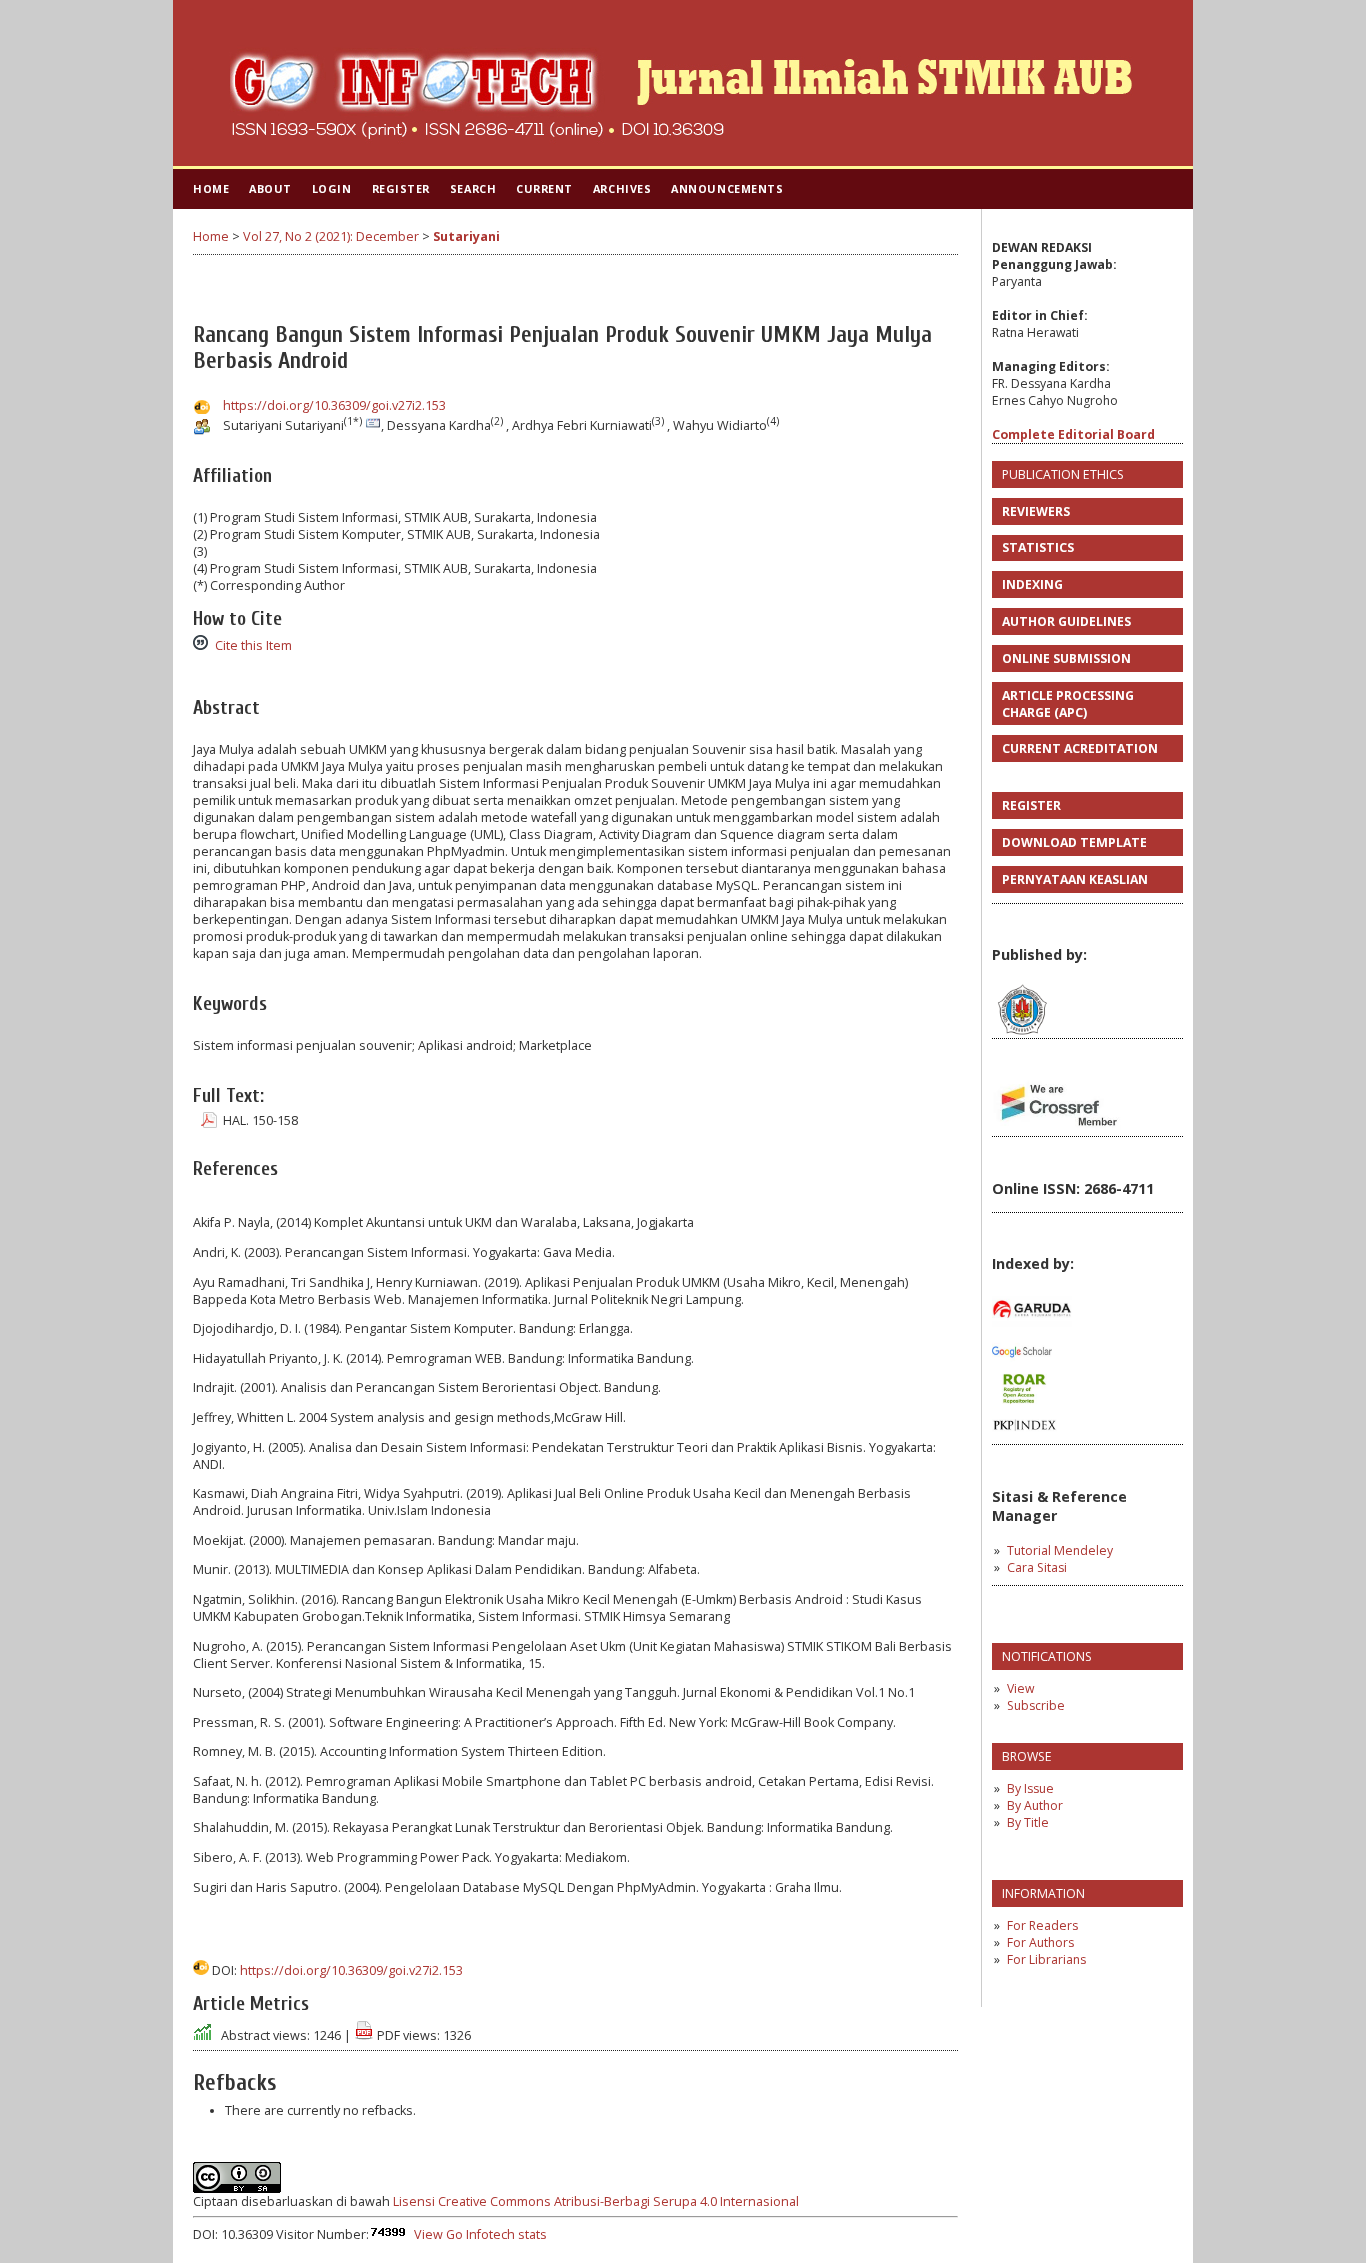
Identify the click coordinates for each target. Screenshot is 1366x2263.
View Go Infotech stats (480, 2234)
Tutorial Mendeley (1060, 1550)
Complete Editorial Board (1073, 434)
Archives (622, 188)
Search (473, 188)
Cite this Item (253, 645)
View (1020, 1688)
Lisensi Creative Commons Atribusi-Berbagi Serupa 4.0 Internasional (596, 2201)
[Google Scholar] (1022, 1364)
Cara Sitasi (1037, 1567)
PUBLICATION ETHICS (1063, 474)
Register (401, 188)
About (270, 188)
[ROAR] (1024, 1402)
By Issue (1030, 1788)
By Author (1035, 1805)
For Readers (1042, 1925)
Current (544, 188)
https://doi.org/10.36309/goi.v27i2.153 (334, 405)
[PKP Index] (1024, 1439)
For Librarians (1046, 1959)
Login (332, 188)
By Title (1028, 1822)
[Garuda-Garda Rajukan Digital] (1032, 1329)
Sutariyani (466, 236)
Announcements (727, 188)
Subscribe (1036, 1705)
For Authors (1040, 1942)
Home (211, 188)
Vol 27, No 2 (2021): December (331, 236)
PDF (203, 1119)
